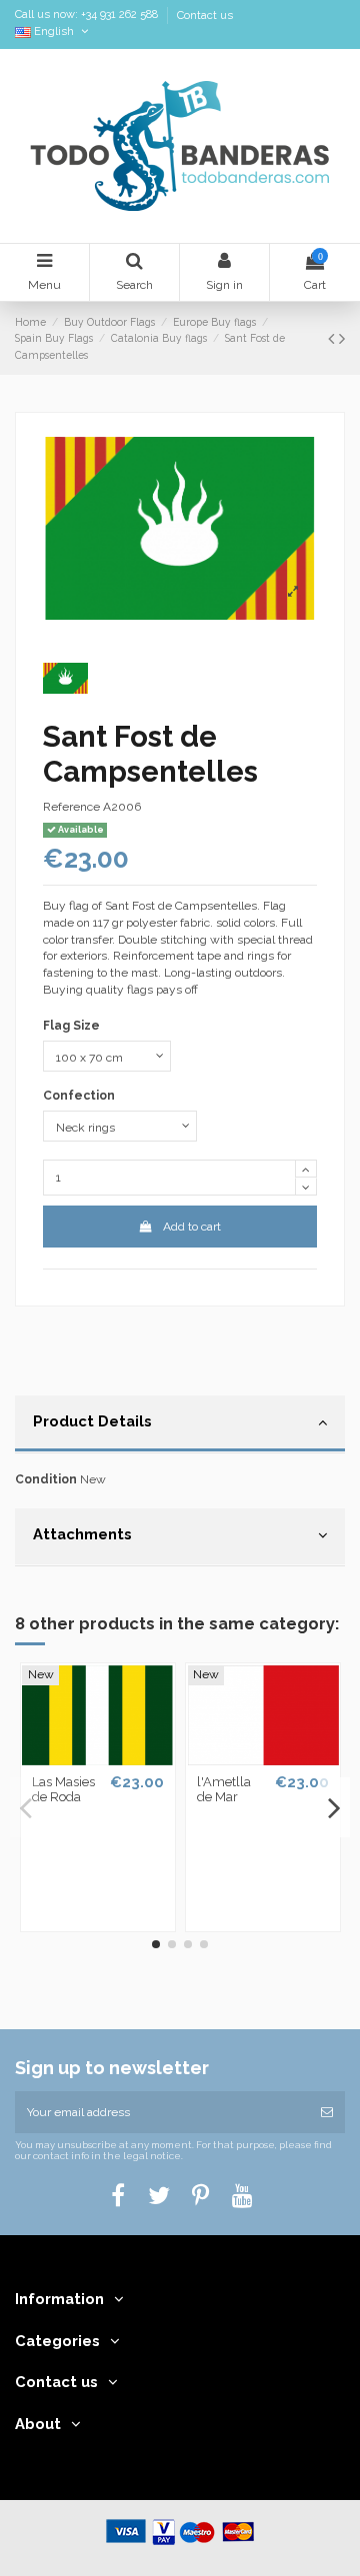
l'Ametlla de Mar (224, 1790)
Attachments (82, 1534)
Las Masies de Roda (63, 1790)
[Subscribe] (327, 2112)
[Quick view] (98, 1759)
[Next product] (342, 338)
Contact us (205, 15)
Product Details (92, 1421)
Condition (46, 1479)
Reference (71, 807)
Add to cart (192, 1227)
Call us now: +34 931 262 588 (88, 15)
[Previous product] (333, 338)
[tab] (180, 1424)
